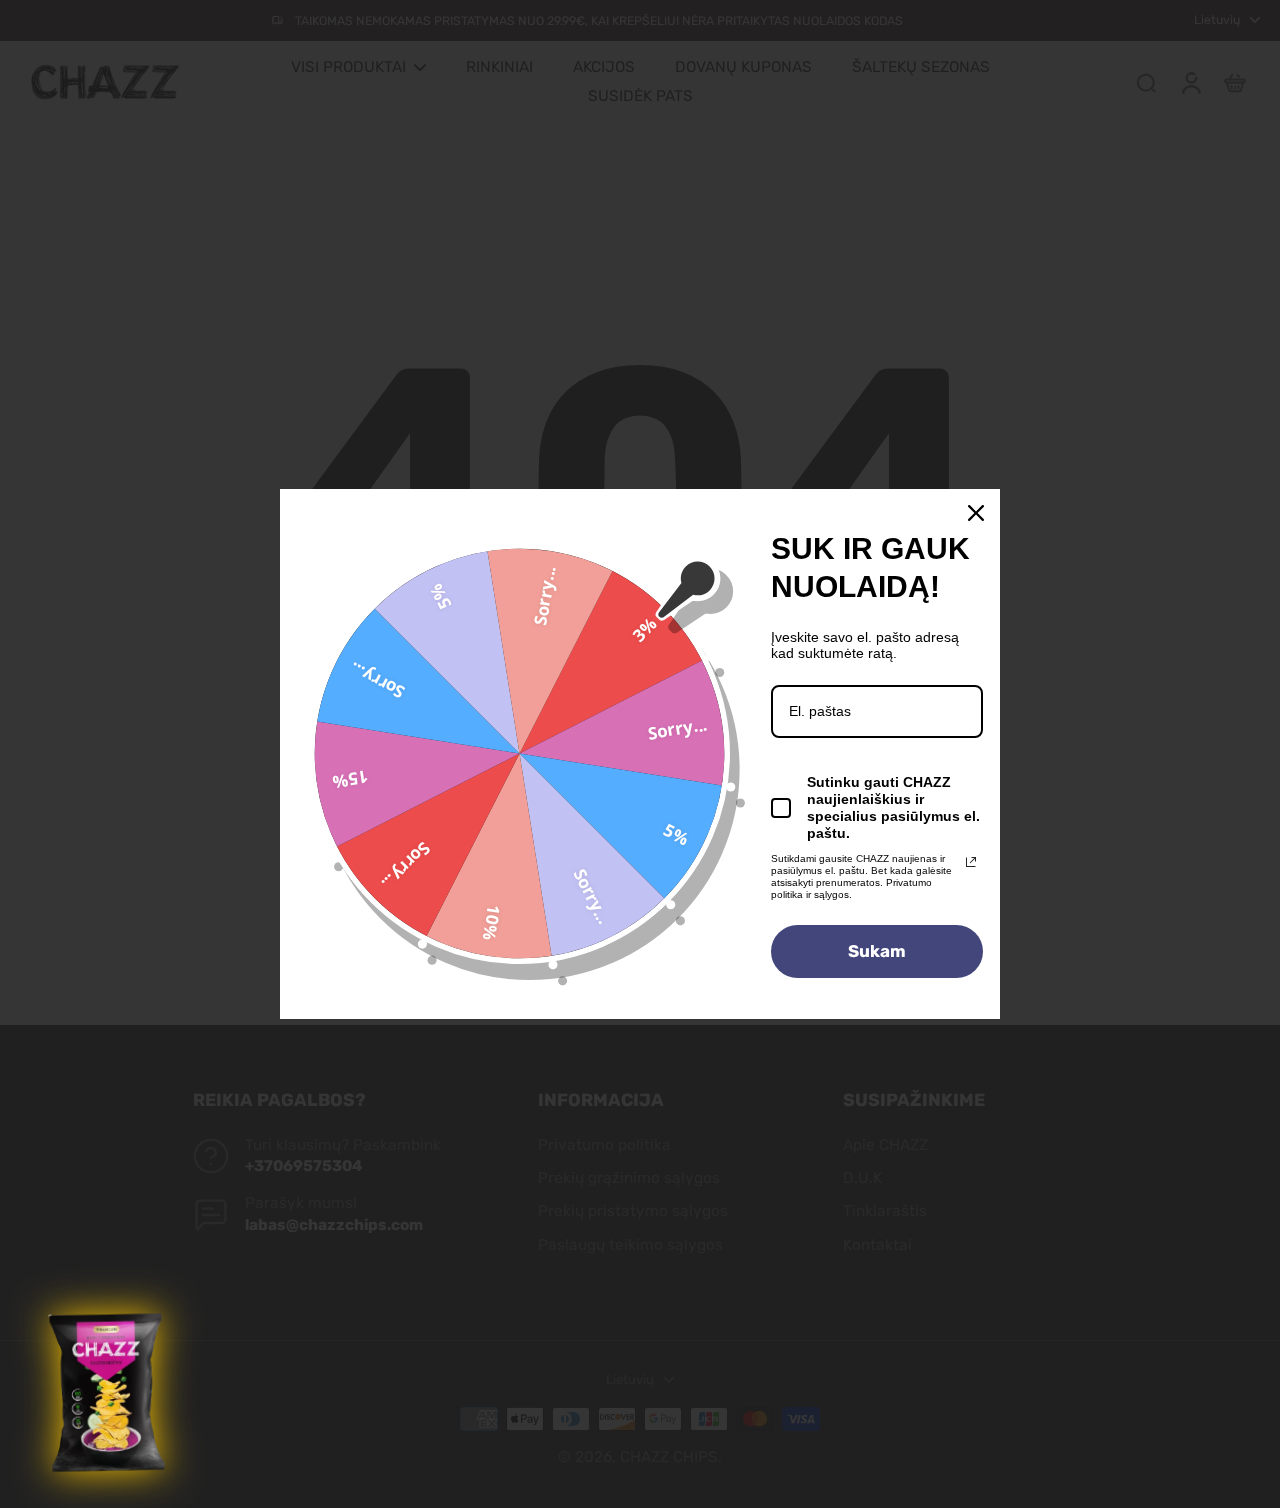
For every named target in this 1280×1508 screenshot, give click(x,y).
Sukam (877, 951)
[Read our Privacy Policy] (971, 862)
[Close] (976, 513)
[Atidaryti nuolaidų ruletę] (109, 1393)
